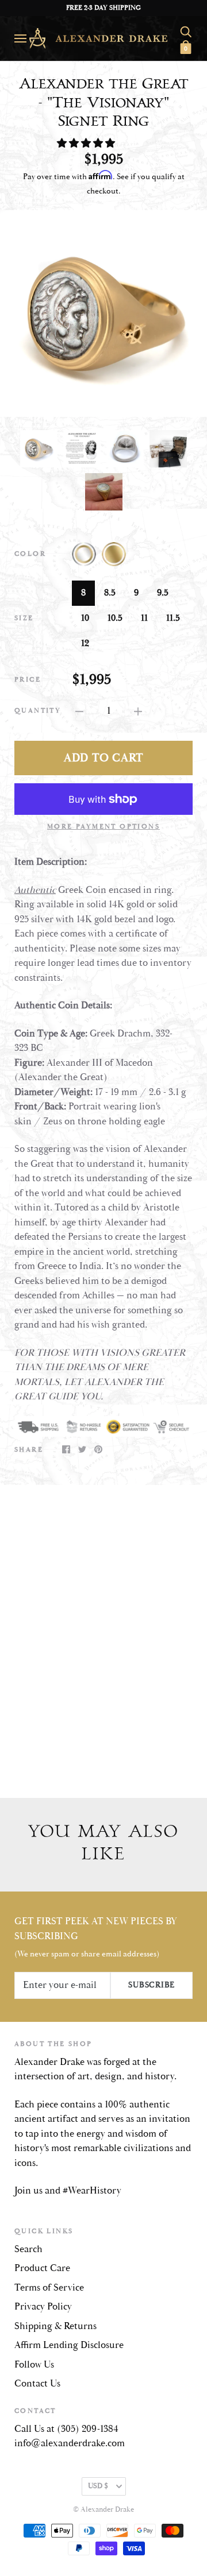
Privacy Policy (43, 2307)
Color (30, 554)
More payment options (103, 827)
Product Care (42, 2268)
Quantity (38, 711)
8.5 (110, 593)
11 (144, 618)
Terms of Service (49, 2288)
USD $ (98, 2486)
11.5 (173, 618)
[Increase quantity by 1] (138, 711)
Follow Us (34, 2365)
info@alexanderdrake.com (70, 2443)
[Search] (186, 30)
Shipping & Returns (55, 2326)
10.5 (115, 618)
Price (28, 680)
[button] (87, 144)
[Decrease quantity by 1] (79, 711)
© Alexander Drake (103, 2510)
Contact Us (37, 2384)
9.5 (163, 593)
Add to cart (103, 758)
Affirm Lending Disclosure (69, 2345)
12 (85, 643)
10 (85, 618)
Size (24, 618)
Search (28, 2249)
